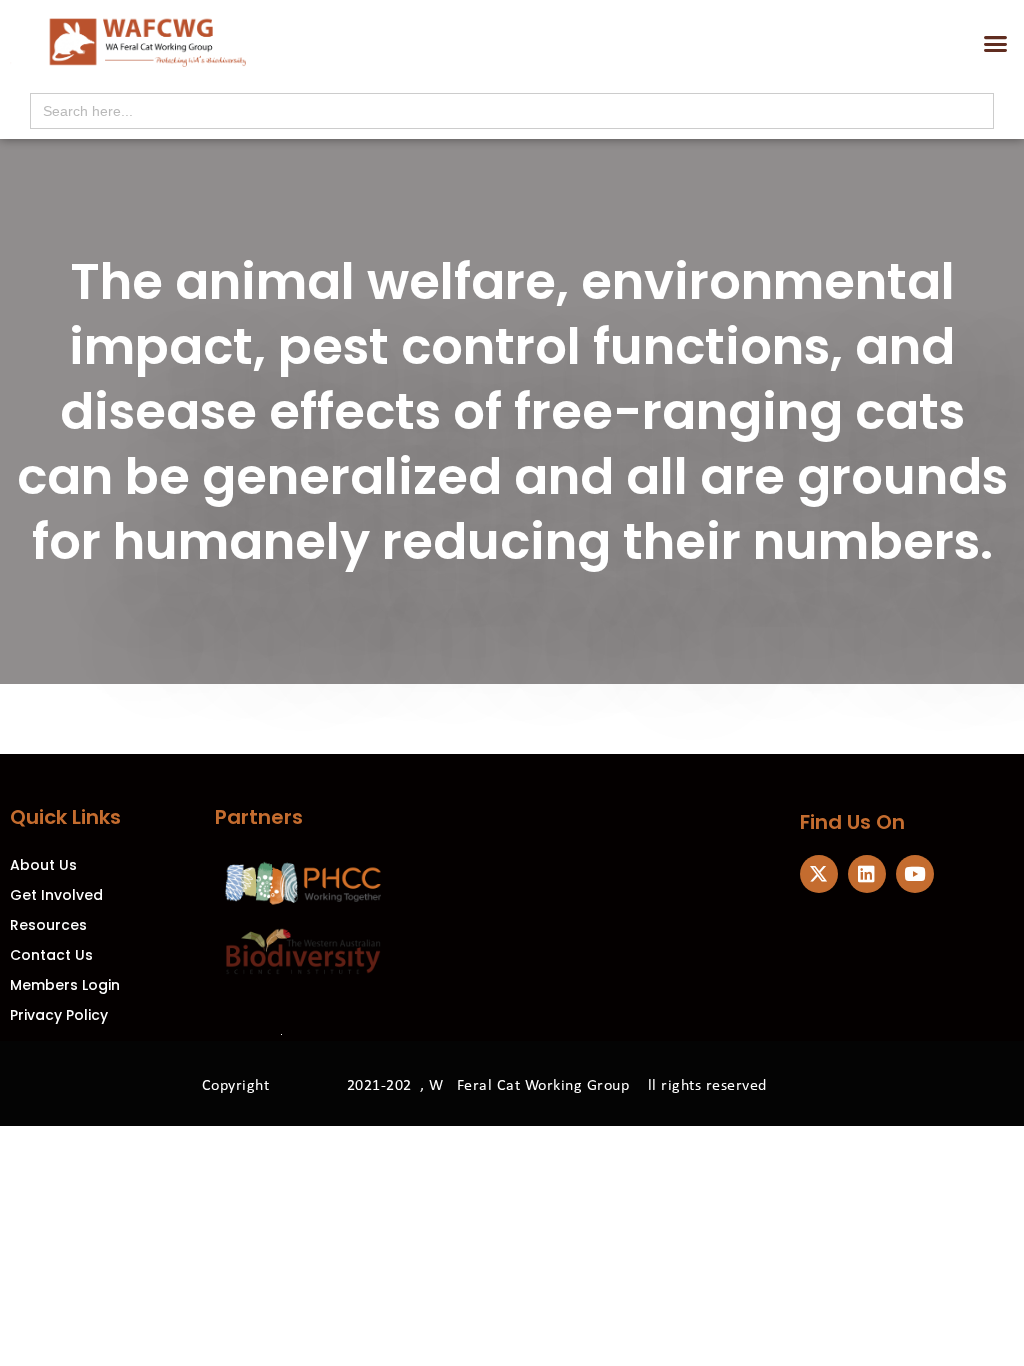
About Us (43, 865)
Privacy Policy (59, 1015)
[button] (996, 44)
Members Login (65, 985)
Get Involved (56, 895)
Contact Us (51, 955)
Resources (48, 925)
